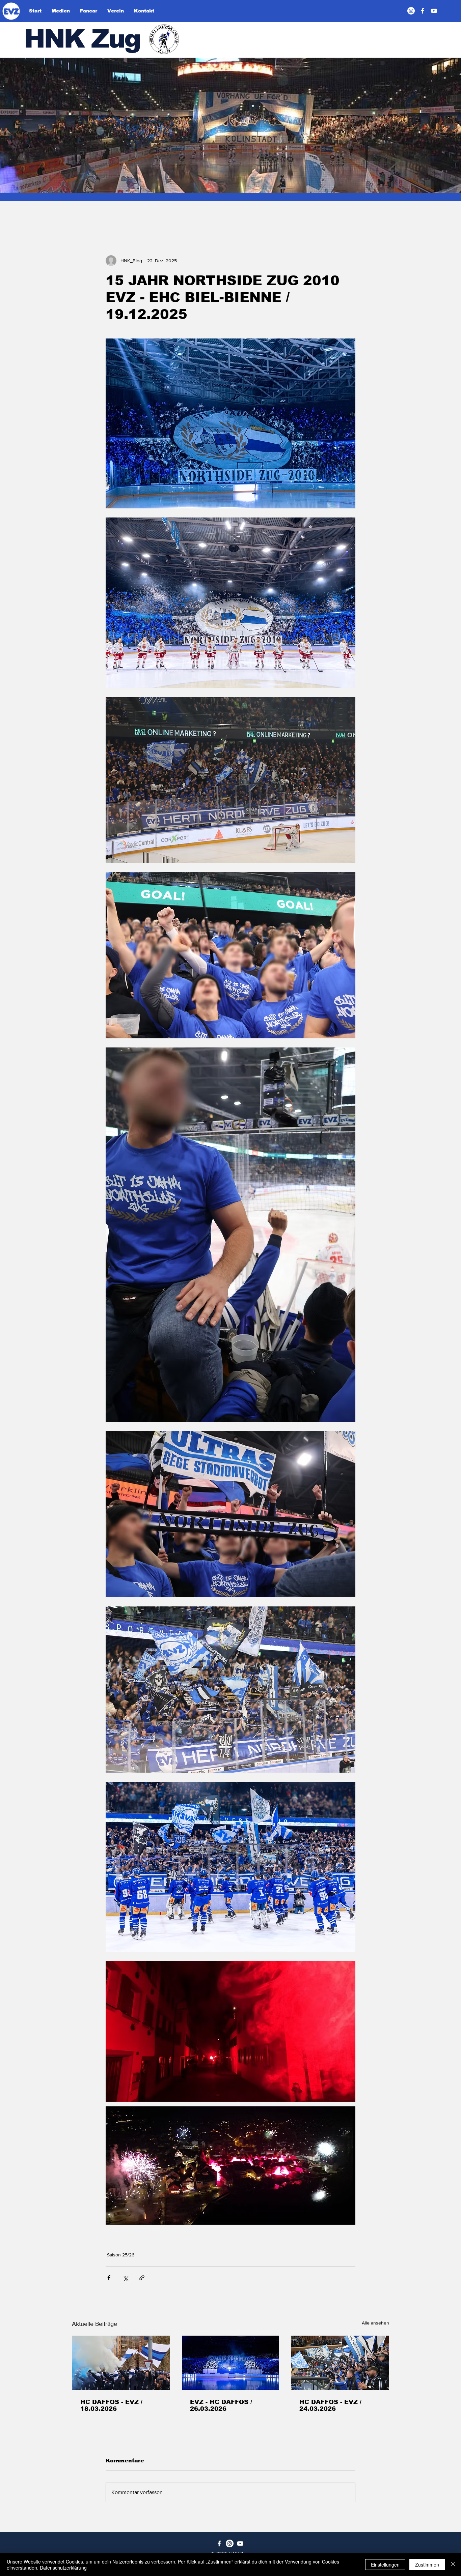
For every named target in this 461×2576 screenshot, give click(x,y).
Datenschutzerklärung (63, 2568)
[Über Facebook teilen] (109, 2278)
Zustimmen (427, 2565)
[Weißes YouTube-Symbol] (240, 2543)
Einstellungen (385, 2565)
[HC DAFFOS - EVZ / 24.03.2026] (340, 2363)
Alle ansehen (375, 2323)
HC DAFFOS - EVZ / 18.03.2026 (111, 2405)
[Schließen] (453, 2565)
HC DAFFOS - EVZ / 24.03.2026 (330, 2405)
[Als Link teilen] (142, 2278)
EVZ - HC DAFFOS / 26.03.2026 (221, 2405)
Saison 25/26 (121, 2255)
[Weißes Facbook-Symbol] (219, 2543)
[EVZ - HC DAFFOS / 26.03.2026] (231, 2363)
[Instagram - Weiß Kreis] (411, 11)
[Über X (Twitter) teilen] (125, 2278)
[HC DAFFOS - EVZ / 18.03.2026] (121, 2363)
